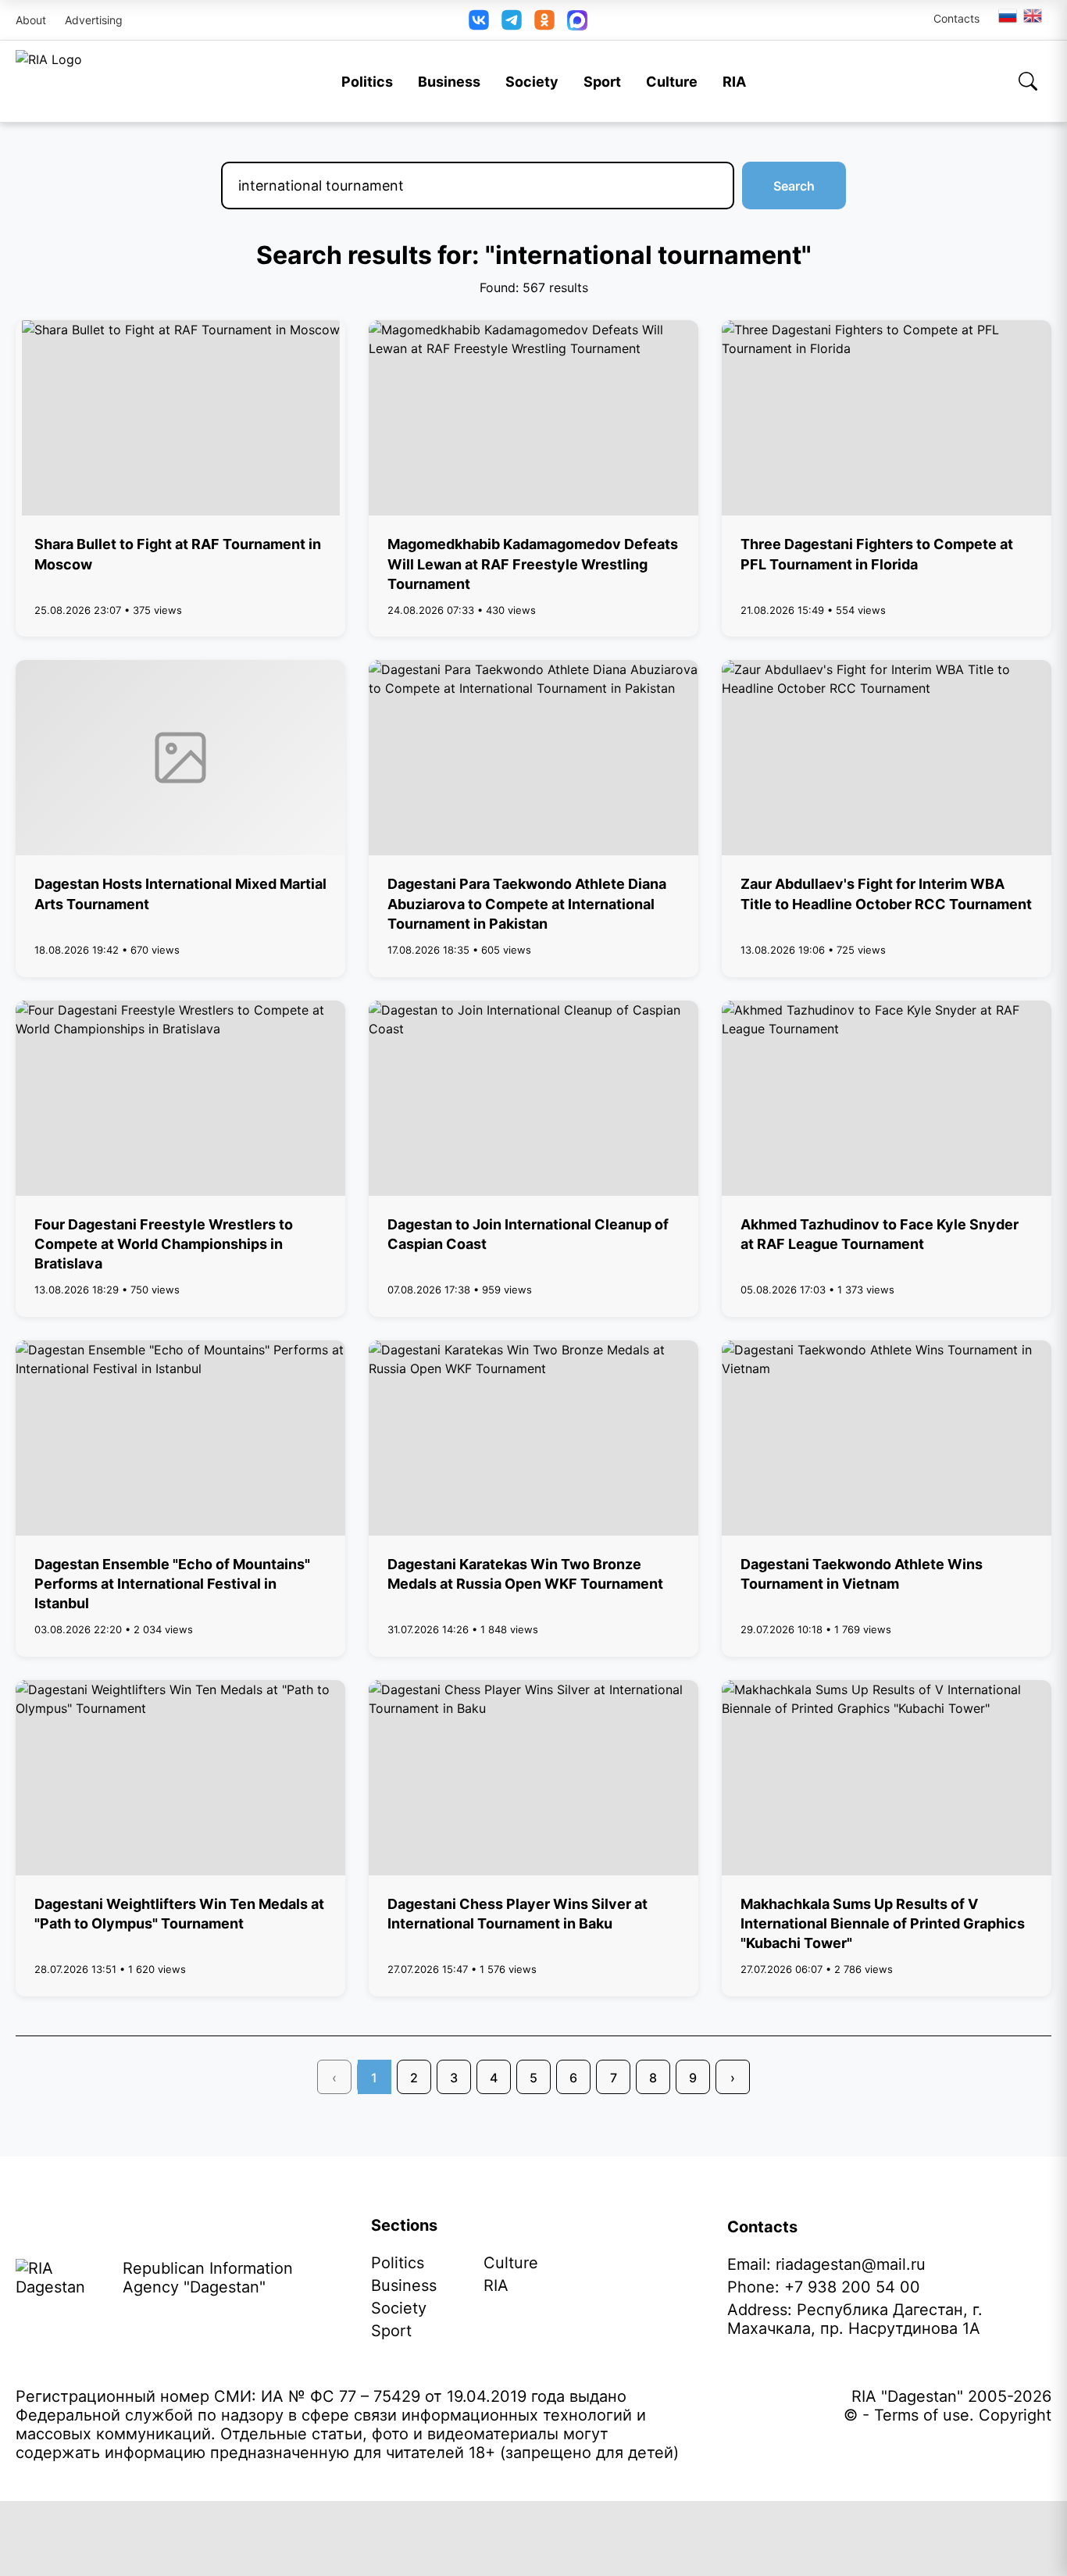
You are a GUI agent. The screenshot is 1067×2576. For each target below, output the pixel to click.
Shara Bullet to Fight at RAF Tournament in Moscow (178, 554)
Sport (602, 82)
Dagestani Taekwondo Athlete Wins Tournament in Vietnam (862, 1574)
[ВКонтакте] (479, 20)
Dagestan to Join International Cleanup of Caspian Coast (528, 1234)
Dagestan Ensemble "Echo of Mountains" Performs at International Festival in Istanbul (172, 1584)
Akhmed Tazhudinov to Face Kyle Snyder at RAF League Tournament (880, 1234)
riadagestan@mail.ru (851, 2264)
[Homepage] (49, 81)
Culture (672, 82)
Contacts (956, 18)
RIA (734, 82)
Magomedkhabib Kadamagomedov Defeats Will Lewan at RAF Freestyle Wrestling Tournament (533, 564)
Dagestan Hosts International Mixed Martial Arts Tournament (180, 894)
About (31, 20)
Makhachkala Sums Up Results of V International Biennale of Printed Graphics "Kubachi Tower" (883, 1923)
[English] (1033, 16)
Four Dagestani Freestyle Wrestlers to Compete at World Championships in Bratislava (164, 1244)
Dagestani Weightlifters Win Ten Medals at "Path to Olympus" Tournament (179, 1914)
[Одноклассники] (544, 20)
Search (794, 186)
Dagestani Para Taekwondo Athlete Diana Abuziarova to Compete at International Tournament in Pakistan (527, 903)
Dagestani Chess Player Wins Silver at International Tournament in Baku (517, 1914)
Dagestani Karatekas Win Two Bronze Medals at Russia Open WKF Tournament (525, 1574)
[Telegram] (512, 20)
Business (449, 82)
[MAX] (577, 20)
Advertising (94, 20)
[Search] (1028, 81)
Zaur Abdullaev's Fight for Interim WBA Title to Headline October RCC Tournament (886, 894)
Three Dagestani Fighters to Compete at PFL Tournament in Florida (877, 554)
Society (532, 82)
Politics (367, 82)
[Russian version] (1008, 16)
